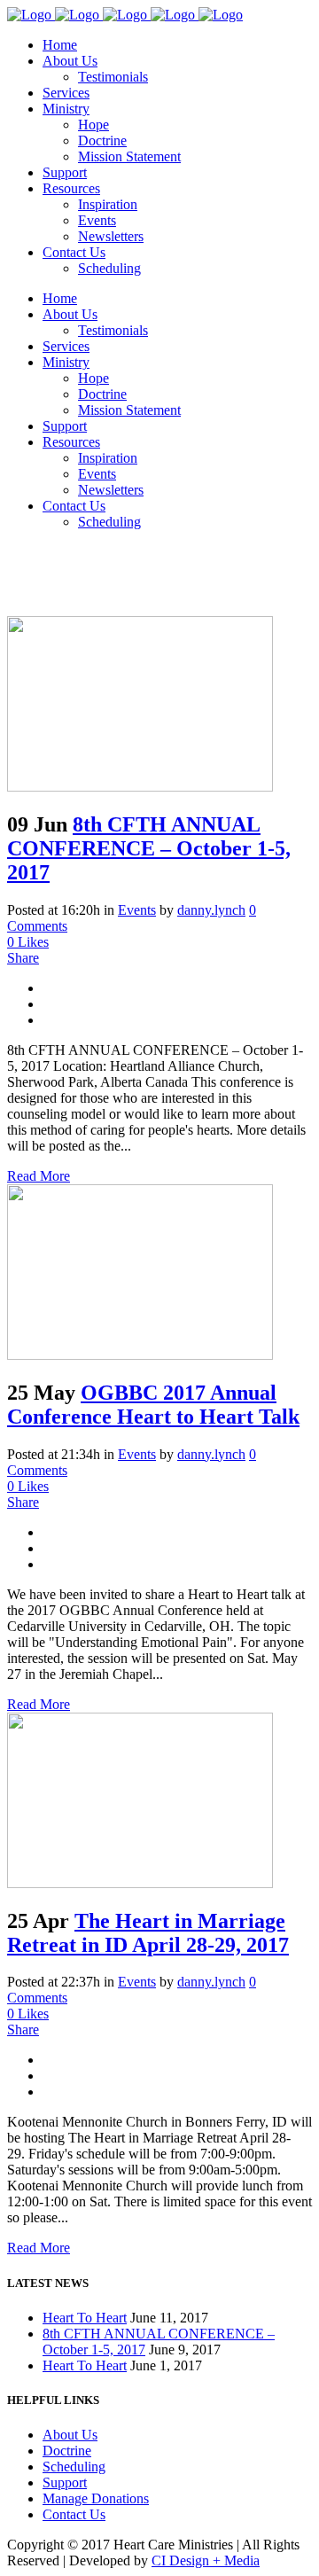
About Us (70, 2435)
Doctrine (67, 2451)
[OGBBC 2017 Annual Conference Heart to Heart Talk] (140, 1355)
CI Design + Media (206, 2560)
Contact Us (74, 2514)
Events (137, 1454)
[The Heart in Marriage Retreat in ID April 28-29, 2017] (140, 1883)
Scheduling (74, 2467)
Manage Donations (96, 2498)
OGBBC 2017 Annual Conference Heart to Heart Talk (153, 1405)
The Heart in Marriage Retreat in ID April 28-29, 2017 (148, 1933)
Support (65, 2482)
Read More (39, 1176)
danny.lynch (211, 1454)
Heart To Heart (85, 2318)
